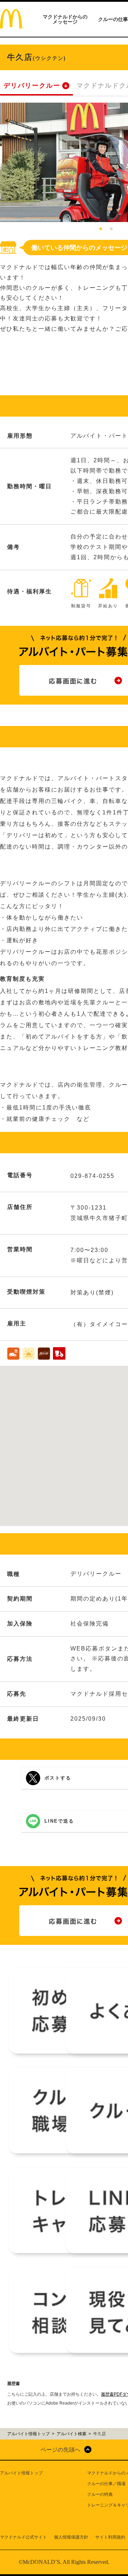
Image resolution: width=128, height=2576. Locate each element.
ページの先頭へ (60, 2450)
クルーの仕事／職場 (106, 2484)
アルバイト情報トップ (21, 2473)
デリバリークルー (32, 86)
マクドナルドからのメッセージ (65, 19)
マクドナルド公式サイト (23, 2537)
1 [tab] (101, 229)
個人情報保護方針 (71, 2537)
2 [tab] (111, 229)
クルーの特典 (100, 2494)
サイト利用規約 (110, 2537)
